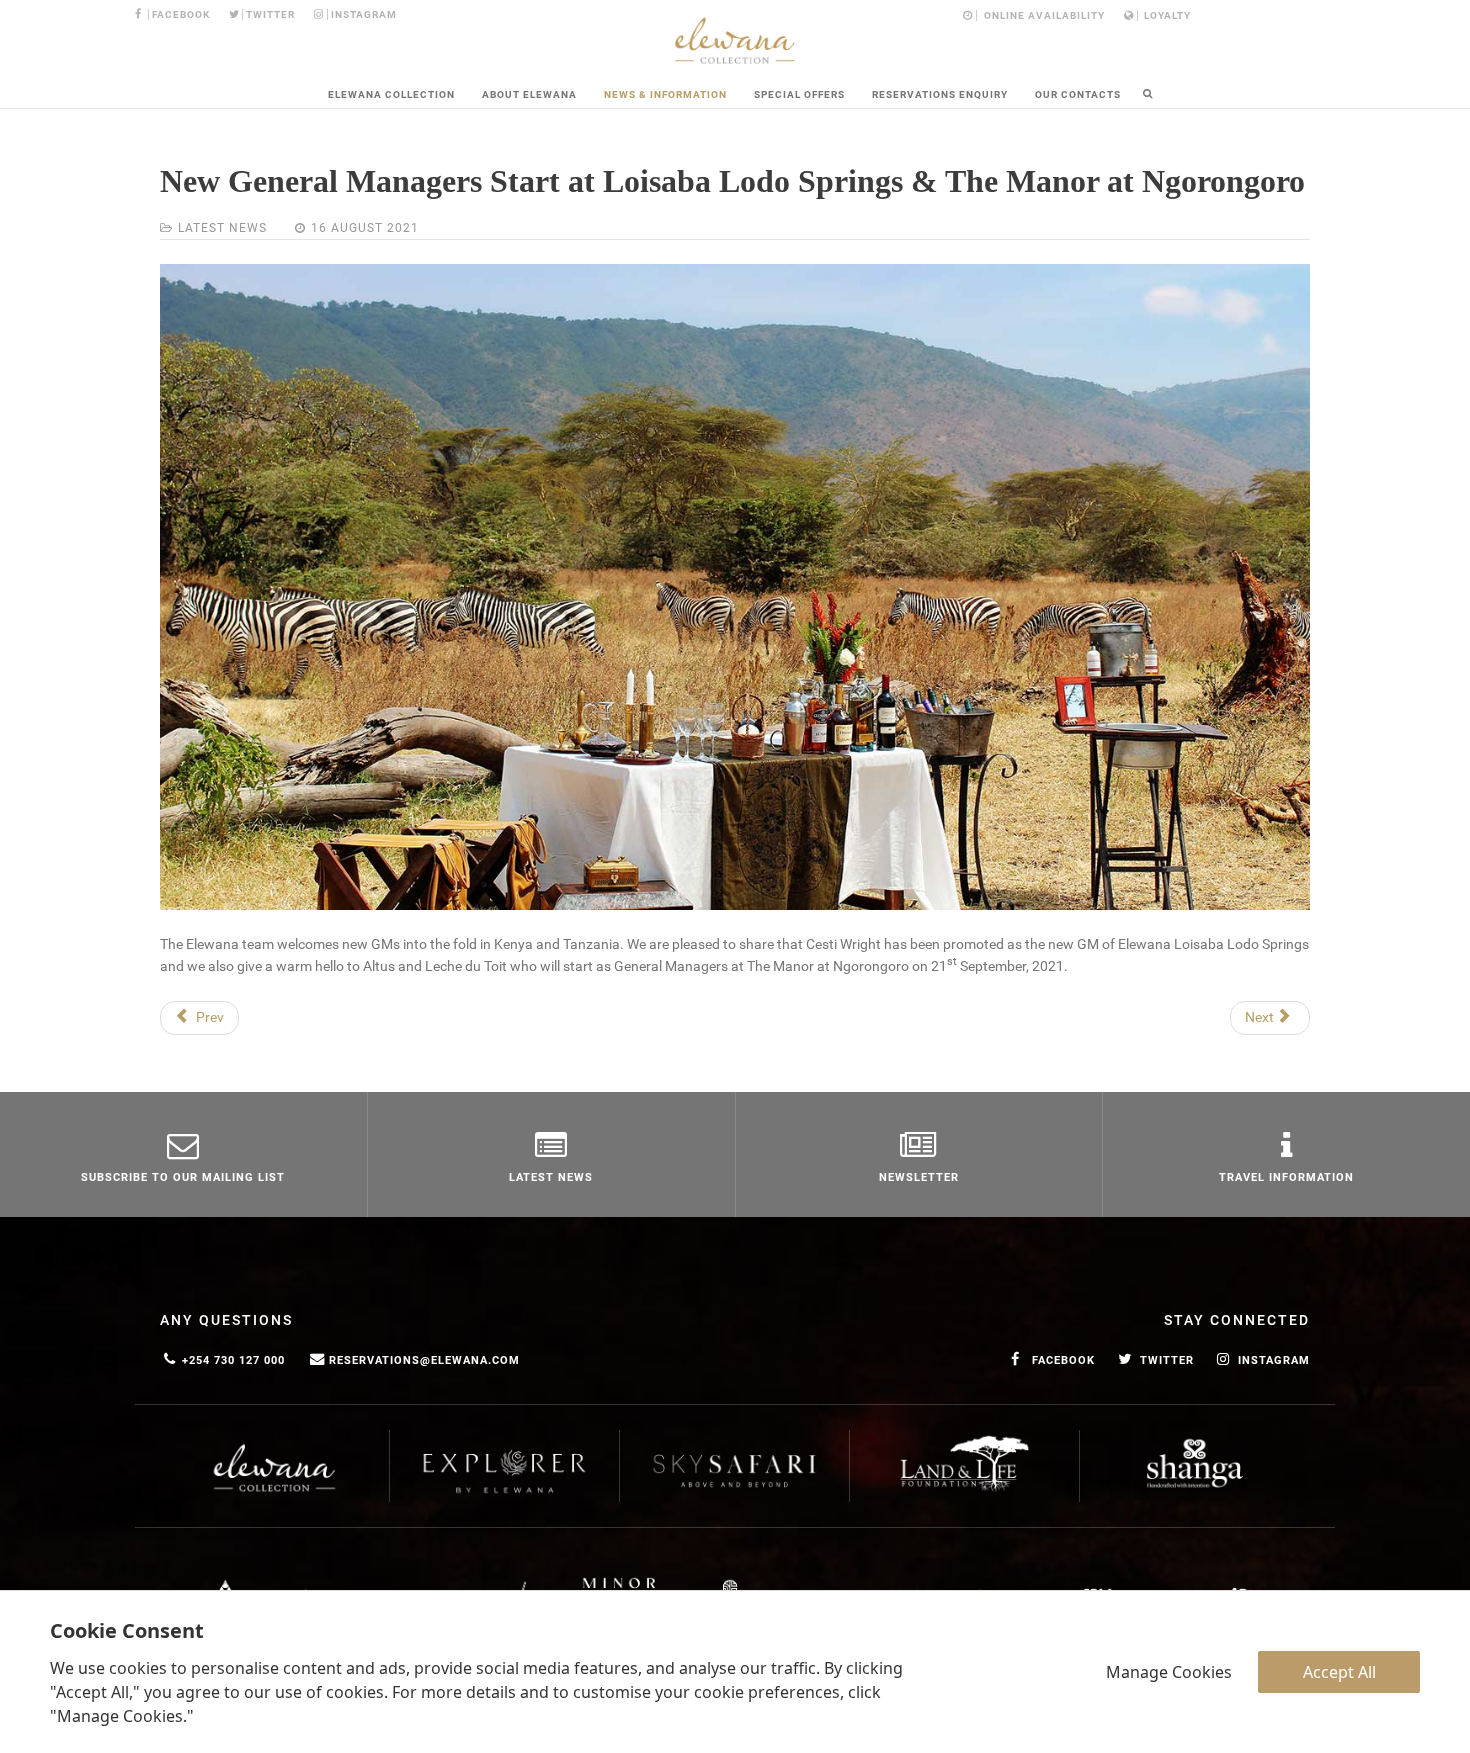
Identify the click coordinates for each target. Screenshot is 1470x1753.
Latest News (222, 228)
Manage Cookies (1169, 1672)
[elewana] (735, 40)
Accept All (1339, 1672)
